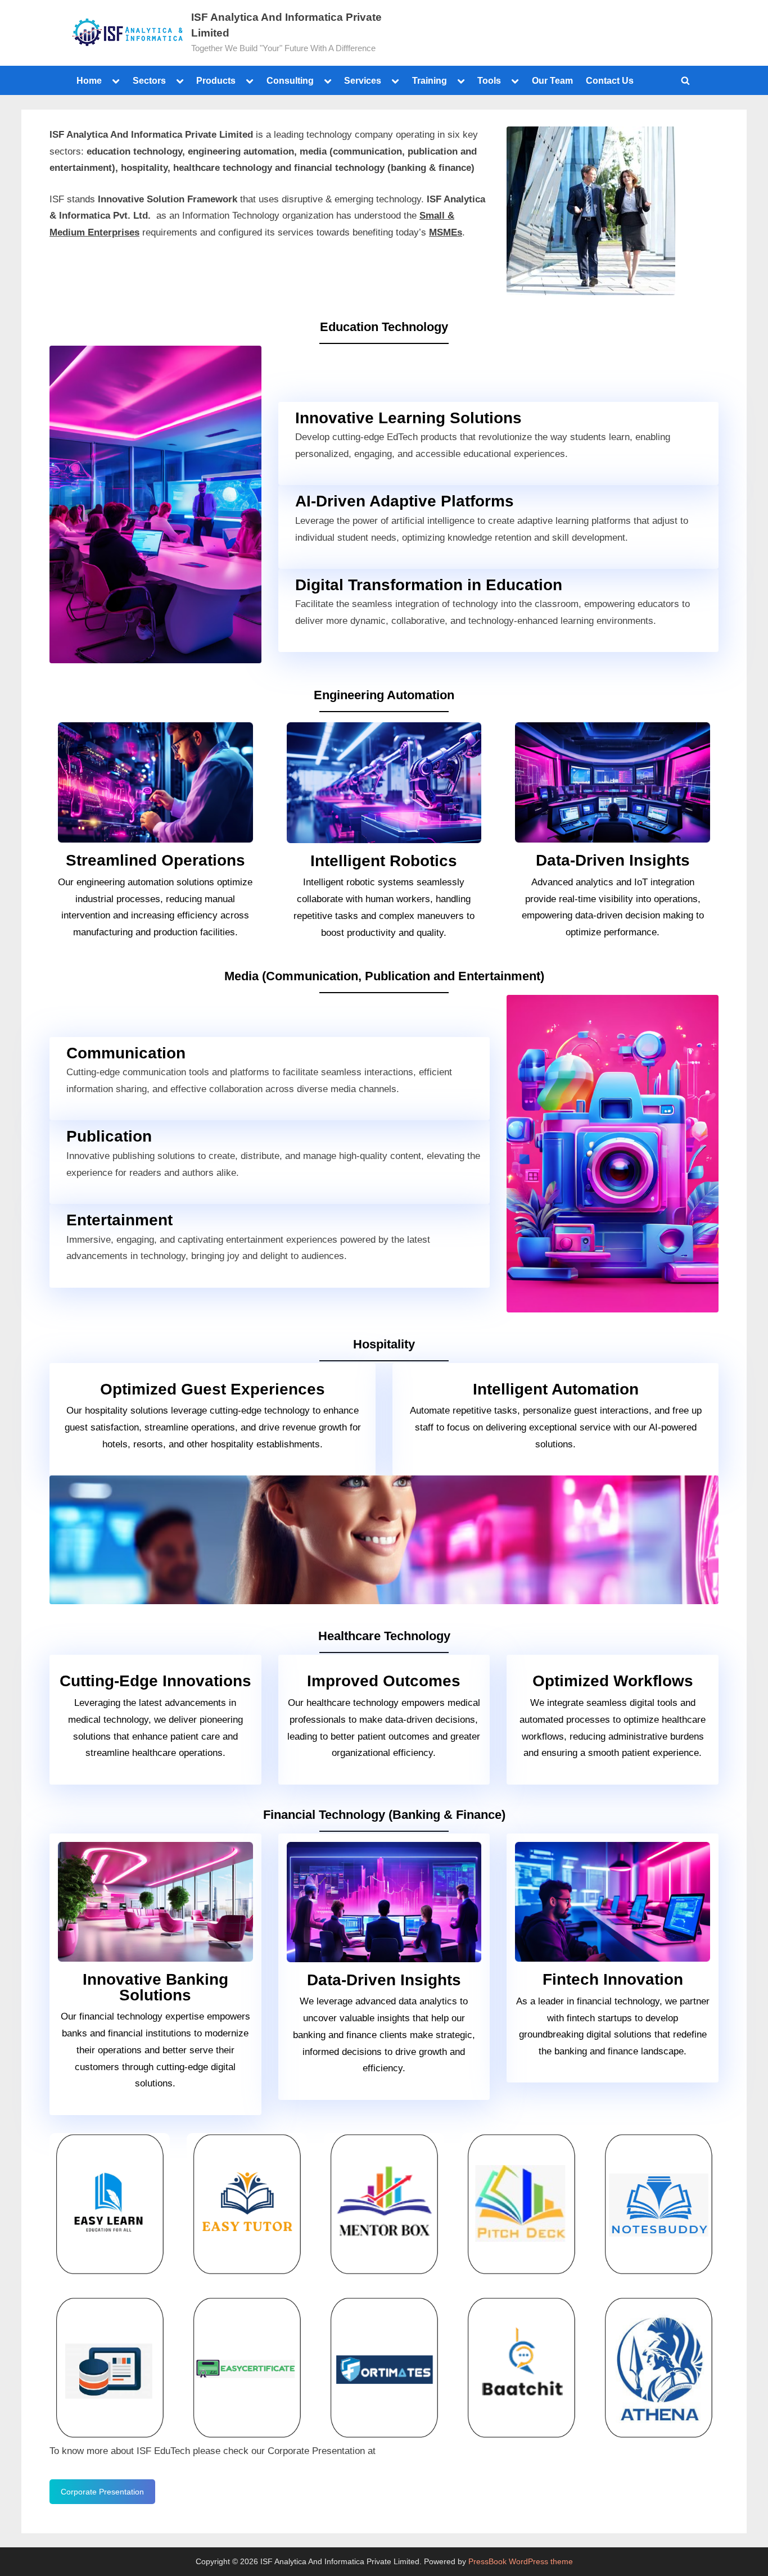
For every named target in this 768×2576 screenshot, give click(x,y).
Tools (489, 80)
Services (363, 80)
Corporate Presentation (102, 2492)
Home (89, 80)
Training (430, 80)
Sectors (149, 80)
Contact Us (610, 80)
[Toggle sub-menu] (116, 80)
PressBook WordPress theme (521, 2562)
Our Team (552, 80)
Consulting (290, 80)
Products (216, 80)
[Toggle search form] (685, 80)
